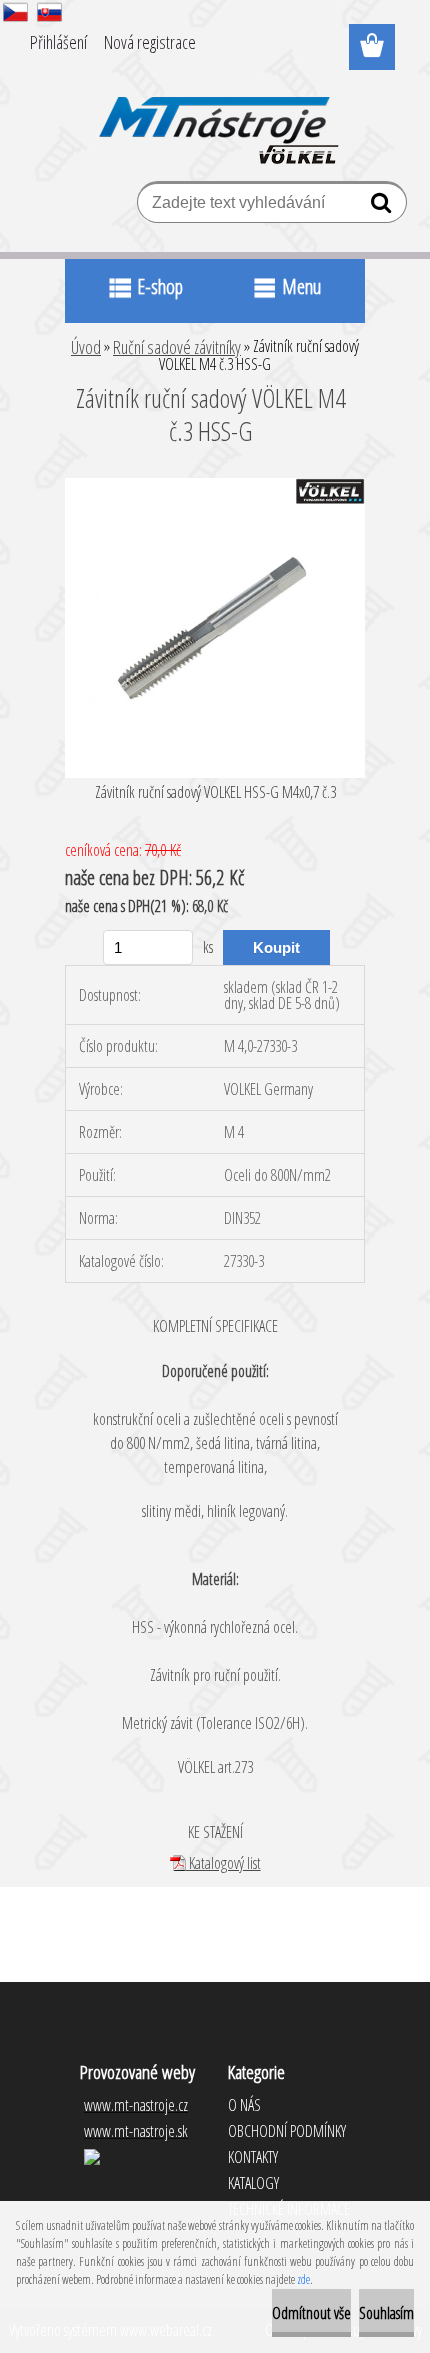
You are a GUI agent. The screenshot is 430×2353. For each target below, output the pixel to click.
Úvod (86, 347)
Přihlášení (58, 42)
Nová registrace (150, 42)
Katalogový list (223, 1863)
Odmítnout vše (311, 2313)
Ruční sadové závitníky (177, 347)
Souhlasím (386, 2313)
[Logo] (215, 117)
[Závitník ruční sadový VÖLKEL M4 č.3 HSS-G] (215, 486)
